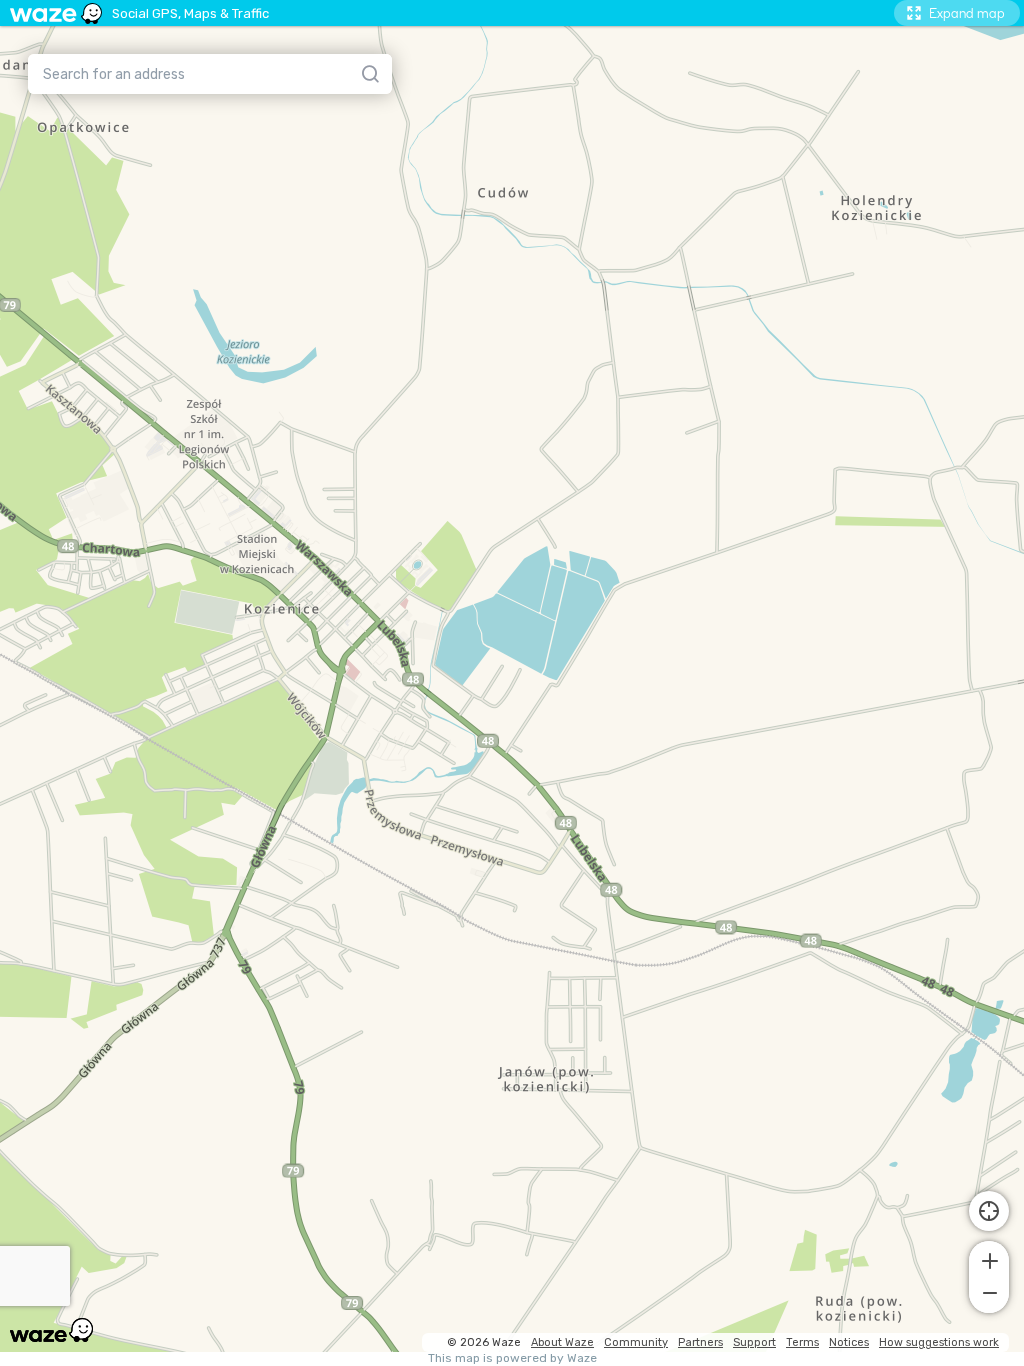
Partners (700, 1342)
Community (636, 1342)
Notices (849, 1342)
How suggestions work (939, 1342)
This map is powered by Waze (512, 1358)
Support (754, 1342)
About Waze (562, 1342)
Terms (802, 1342)
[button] (989, 1259)
